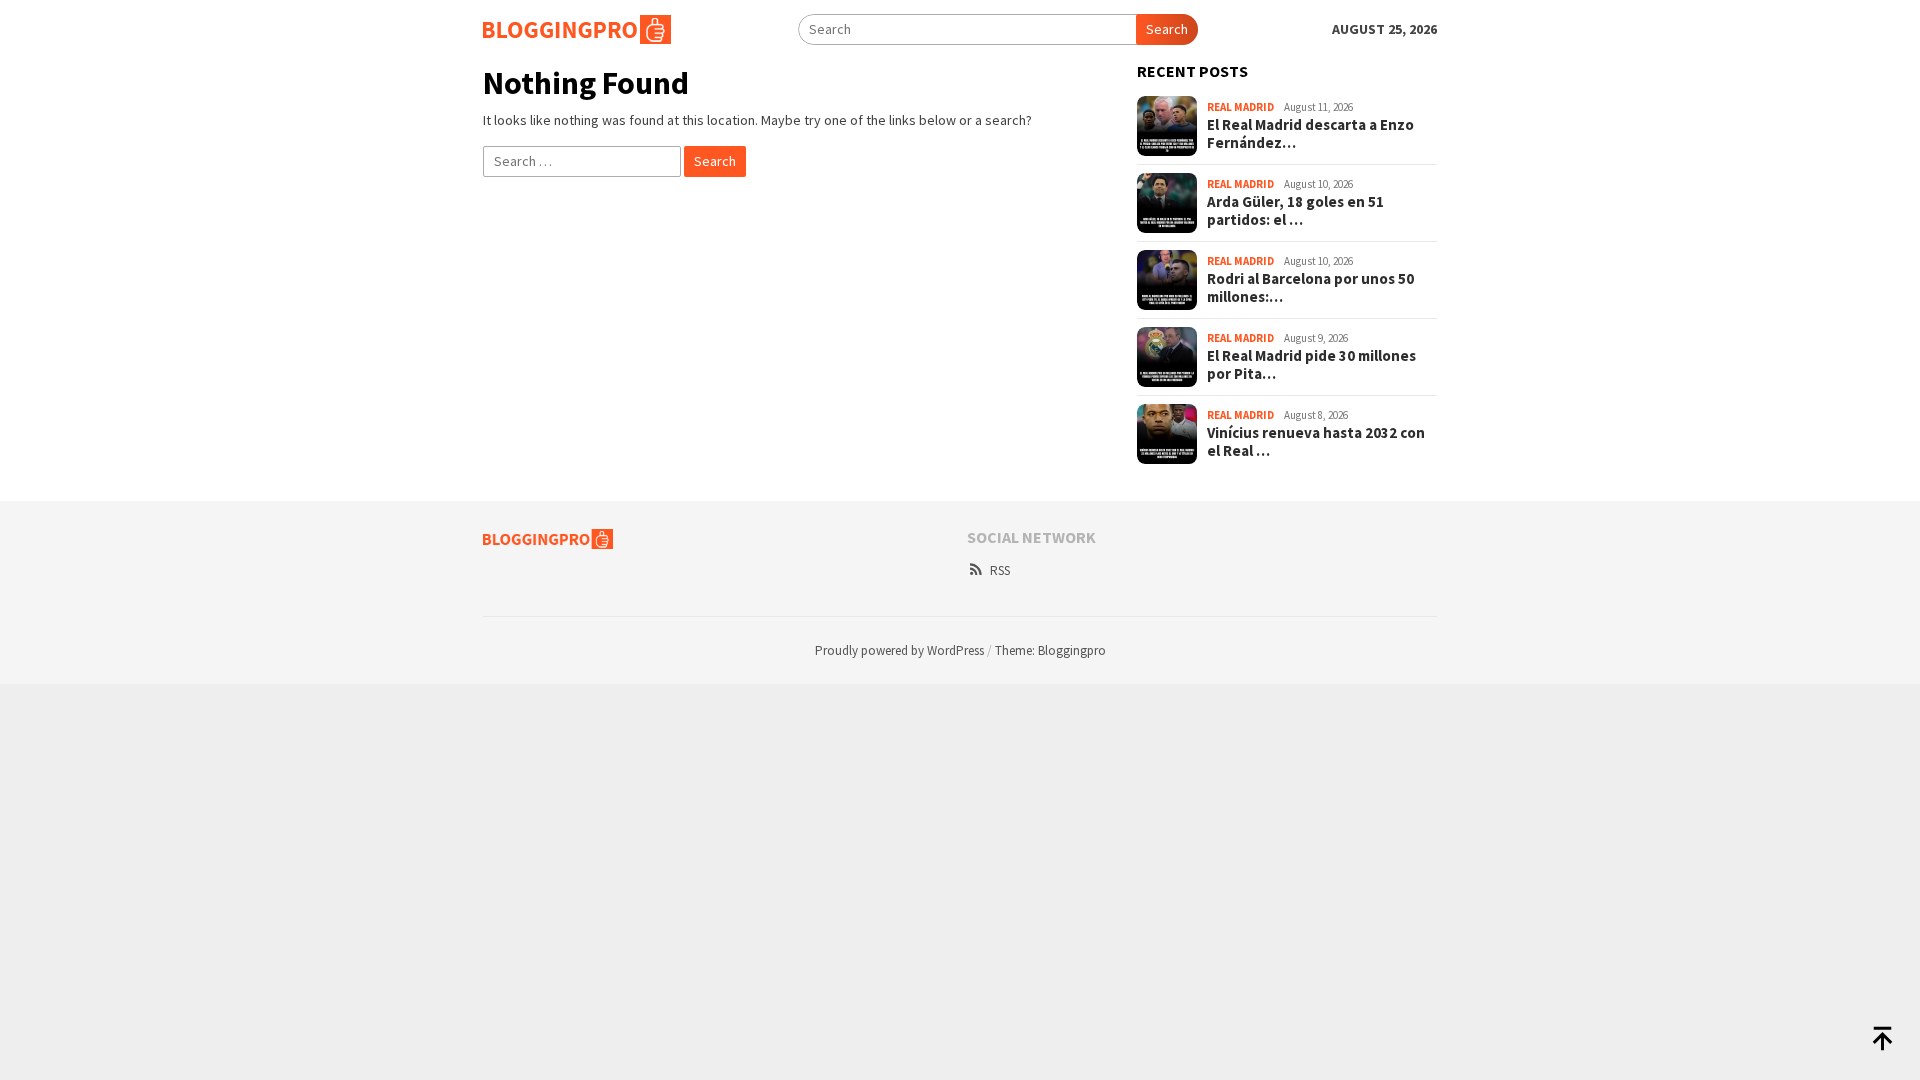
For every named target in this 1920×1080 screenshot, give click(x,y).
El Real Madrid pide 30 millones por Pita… (1311, 365)
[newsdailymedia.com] (577, 28)
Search (1167, 29)
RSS (1000, 570)
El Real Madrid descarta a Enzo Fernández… (1310, 134)
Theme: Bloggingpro (1050, 650)
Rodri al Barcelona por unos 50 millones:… (1310, 288)
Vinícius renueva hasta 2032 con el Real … (1316, 442)
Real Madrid (1240, 107)
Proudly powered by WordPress (899, 650)
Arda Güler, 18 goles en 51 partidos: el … (1295, 211)
